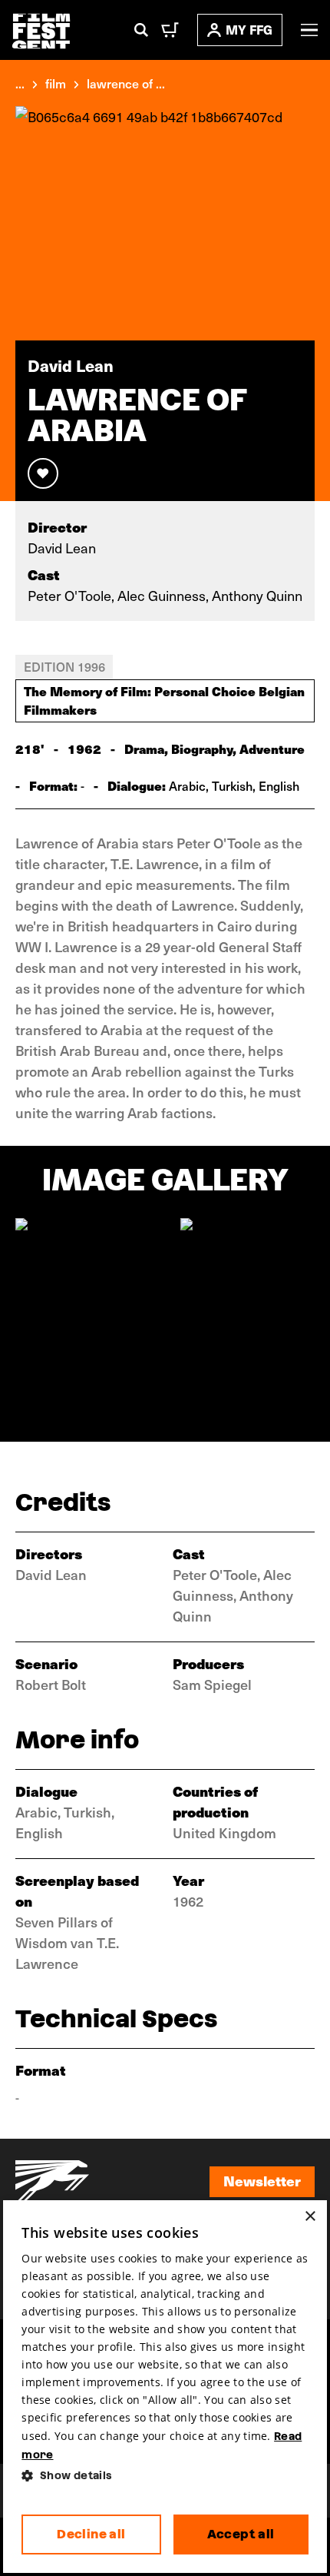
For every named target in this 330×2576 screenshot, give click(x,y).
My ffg (249, 30)
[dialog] (165, 2387)
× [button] (310, 2217)
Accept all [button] (241, 2534)
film (56, 83)
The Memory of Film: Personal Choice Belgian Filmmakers (164, 700)
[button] (165, 2476)
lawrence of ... (126, 83)
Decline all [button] (91, 2534)
